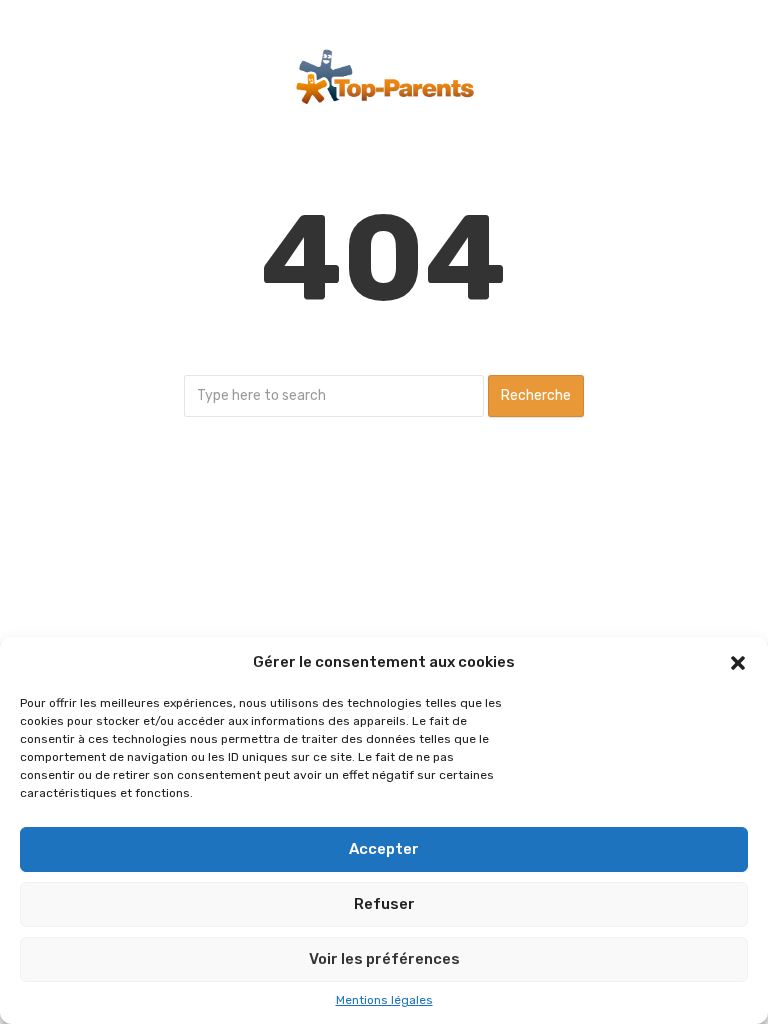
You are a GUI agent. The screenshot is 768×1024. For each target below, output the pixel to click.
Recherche (536, 395)
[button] (738, 663)
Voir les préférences (384, 959)
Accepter (384, 849)
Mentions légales (384, 1000)
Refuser (384, 904)
